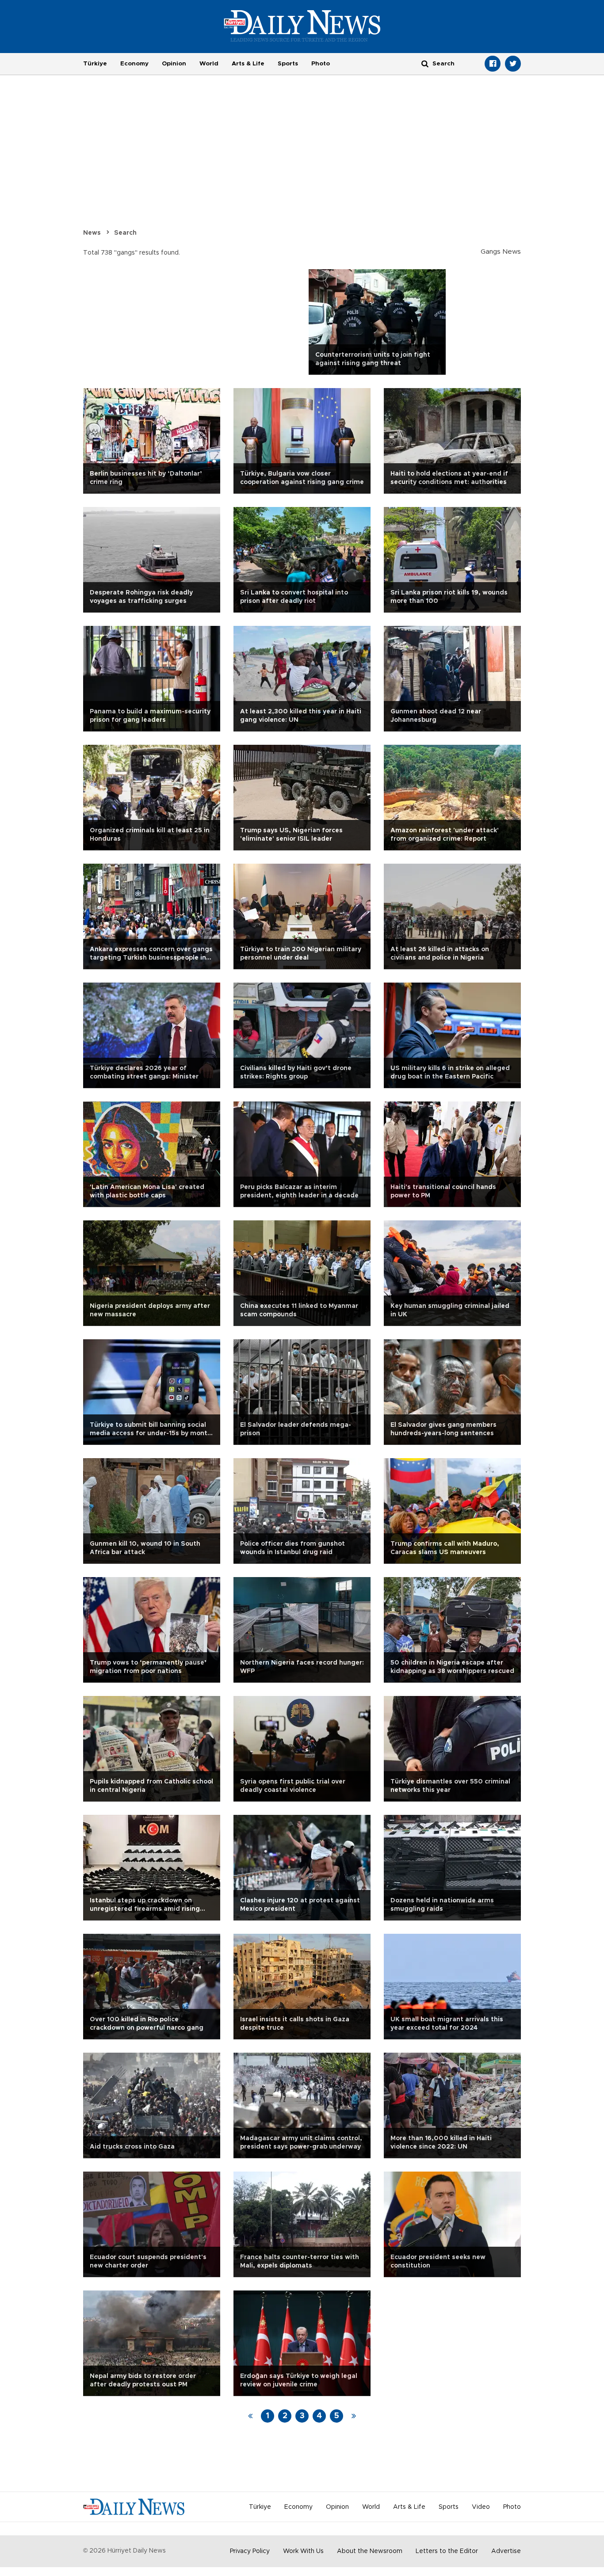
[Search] (425, 63)
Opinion (174, 64)
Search (125, 233)
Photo (321, 64)
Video (481, 2507)
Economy (134, 64)
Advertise (506, 2551)
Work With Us (303, 2551)
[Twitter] (513, 64)
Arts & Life (248, 64)
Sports (288, 64)
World (209, 64)
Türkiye (95, 64)
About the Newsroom (370, 2551)
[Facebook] (493, 64)
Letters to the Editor (447, 2551)
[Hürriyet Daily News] (302, 26)
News (92, 233)
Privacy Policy (250, 2551)
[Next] (354, 2416)
